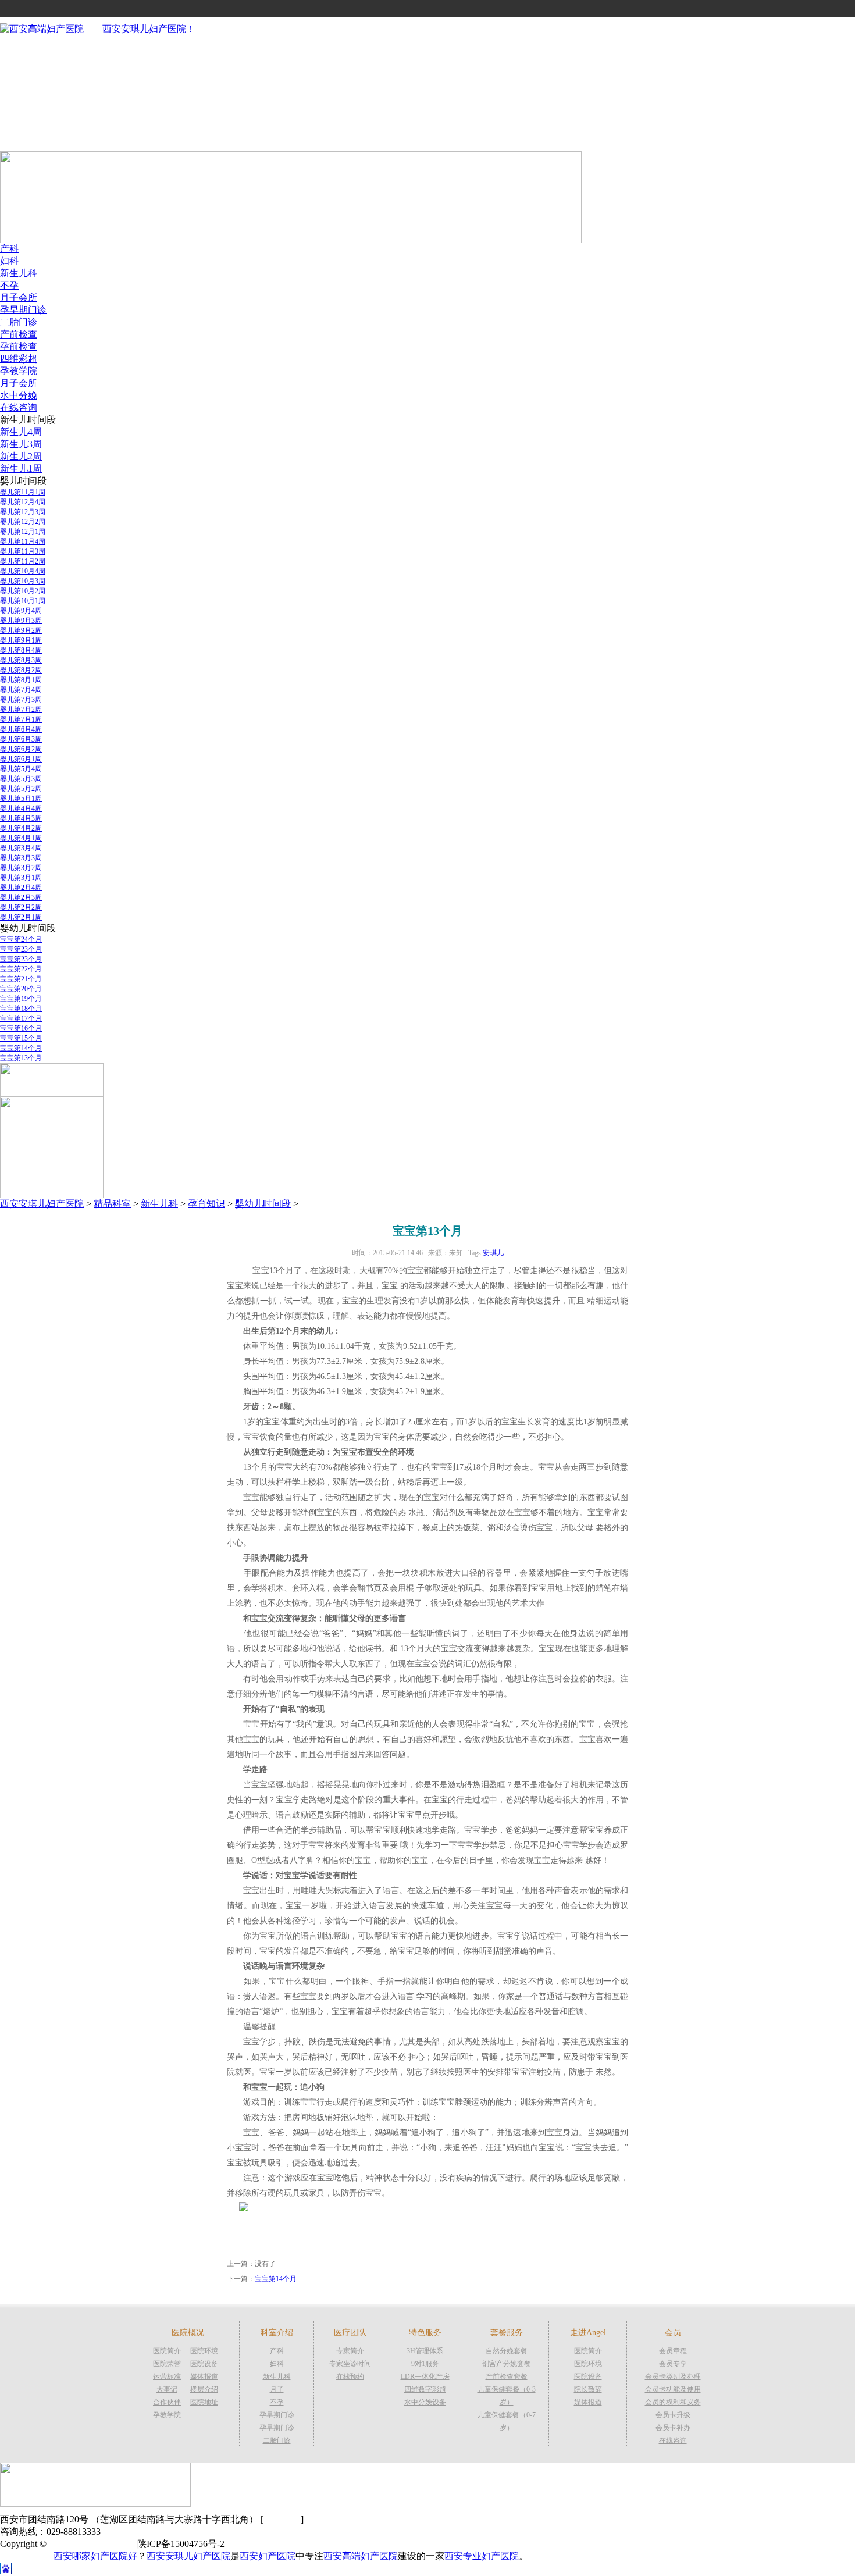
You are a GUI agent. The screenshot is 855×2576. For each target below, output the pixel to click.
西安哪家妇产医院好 (95, 2556)
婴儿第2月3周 (21, 897)
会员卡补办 (673, 2428)
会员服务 (19, 108)
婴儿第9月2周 (21, 630)
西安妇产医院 (268, 2556)
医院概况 (19, 59)
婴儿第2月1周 (21, 917)
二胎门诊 (19, 322)
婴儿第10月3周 (23, 581)
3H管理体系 (425, 2351)
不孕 (9, 285)
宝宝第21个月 (21, 979)
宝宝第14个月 (21, 1048)
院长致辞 (588, 2389)
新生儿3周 (21, 444)
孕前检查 (19, 346)
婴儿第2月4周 (21, 888)
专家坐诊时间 (350, 2364)
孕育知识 (206, 1204)
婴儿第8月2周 (21, 670)
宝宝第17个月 (21, 1018)
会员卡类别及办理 (673, 2377)
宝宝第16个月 (21, 1028)
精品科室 (112, 1204)
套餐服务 (19, 120)
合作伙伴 (167, 2402)
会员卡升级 (673, 2415)
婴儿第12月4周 (23, 502)
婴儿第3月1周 (21, 878)
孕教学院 (19, 371)
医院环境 (204, 2351)
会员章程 (673, 2351)
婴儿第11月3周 (23, 551)
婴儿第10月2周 (23, 591)
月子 (277, 2389)
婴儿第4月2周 (21, 828)
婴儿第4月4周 (21, 808)
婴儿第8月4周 (21, 650)
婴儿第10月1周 (23, 601)
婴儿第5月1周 (21, 799)
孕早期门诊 (23, 310)
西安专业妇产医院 (482, 2556)
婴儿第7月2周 (21, 710)
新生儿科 (19, 273)
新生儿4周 (21, 432)
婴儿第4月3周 (21, 818)
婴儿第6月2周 (21, 749)
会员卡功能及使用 (673, 2389)
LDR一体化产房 (425, 2377)
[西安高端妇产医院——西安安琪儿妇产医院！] (98, 29)
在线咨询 (19, 407)
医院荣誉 (167, 2364)
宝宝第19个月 (21, 999)
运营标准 (167, 2377)
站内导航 (19, 132)
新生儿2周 (21, 456)
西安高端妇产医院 (361, 2556)
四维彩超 (19, 359)
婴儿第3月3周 (21, 858)
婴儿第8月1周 (21, 680)
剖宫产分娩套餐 (507, 2364)
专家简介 (350, 2351)
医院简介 (167, 2351)
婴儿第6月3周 (21, 739)
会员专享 (673, 2364)
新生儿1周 (21, 468)
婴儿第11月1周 (23, 492)
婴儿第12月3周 (23, 512)
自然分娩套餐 (507, 2351)
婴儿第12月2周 (23, 522)
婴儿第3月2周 (21, 868)
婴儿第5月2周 (21, 789)
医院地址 (204, 2402)
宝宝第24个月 (21, 939)
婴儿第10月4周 (23, 571)
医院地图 (282, 2519)
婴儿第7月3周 (21, 700)
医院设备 (204, 2364)
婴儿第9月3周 (21, 621)
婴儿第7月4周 (21, 690)
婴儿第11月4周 (23, 541)
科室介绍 (19, 71)
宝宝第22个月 (21, 969)
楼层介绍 (204, 2389)
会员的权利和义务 (673, 2402)
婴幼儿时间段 (263, 1204)
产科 (9, 249)
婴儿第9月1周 (21, 640)
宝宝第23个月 (21, 949)
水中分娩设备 (425, 2402)
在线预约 (350, 2377)
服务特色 (19, 96)
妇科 (9, 261)
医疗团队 (19, 83)
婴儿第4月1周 (21, 838)
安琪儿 (493, 1253)
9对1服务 (425, 2364)
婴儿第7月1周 (21, 719)
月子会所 (19, 297)
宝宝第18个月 (21, 1009)
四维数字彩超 (425, 2389)
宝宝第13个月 (21, 1058)
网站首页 (19, 47)
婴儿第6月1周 (21, 759)
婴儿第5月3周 (21, 779)
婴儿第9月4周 (21, 611)
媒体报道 (204, 2377)
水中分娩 (19, 395)
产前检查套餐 (507, 2377)
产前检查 (19, 334)
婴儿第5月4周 (21, 769)
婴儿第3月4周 (21, 848)
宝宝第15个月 (21, 1038)
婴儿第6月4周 (21, 729)
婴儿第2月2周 (21, 907)
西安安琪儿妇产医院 (42, 1204)
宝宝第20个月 (21, 989)
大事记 (167, 2389)
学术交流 (19, 145)
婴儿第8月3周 (21, 660)
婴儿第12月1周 (23, 532)
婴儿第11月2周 (23, 561)
